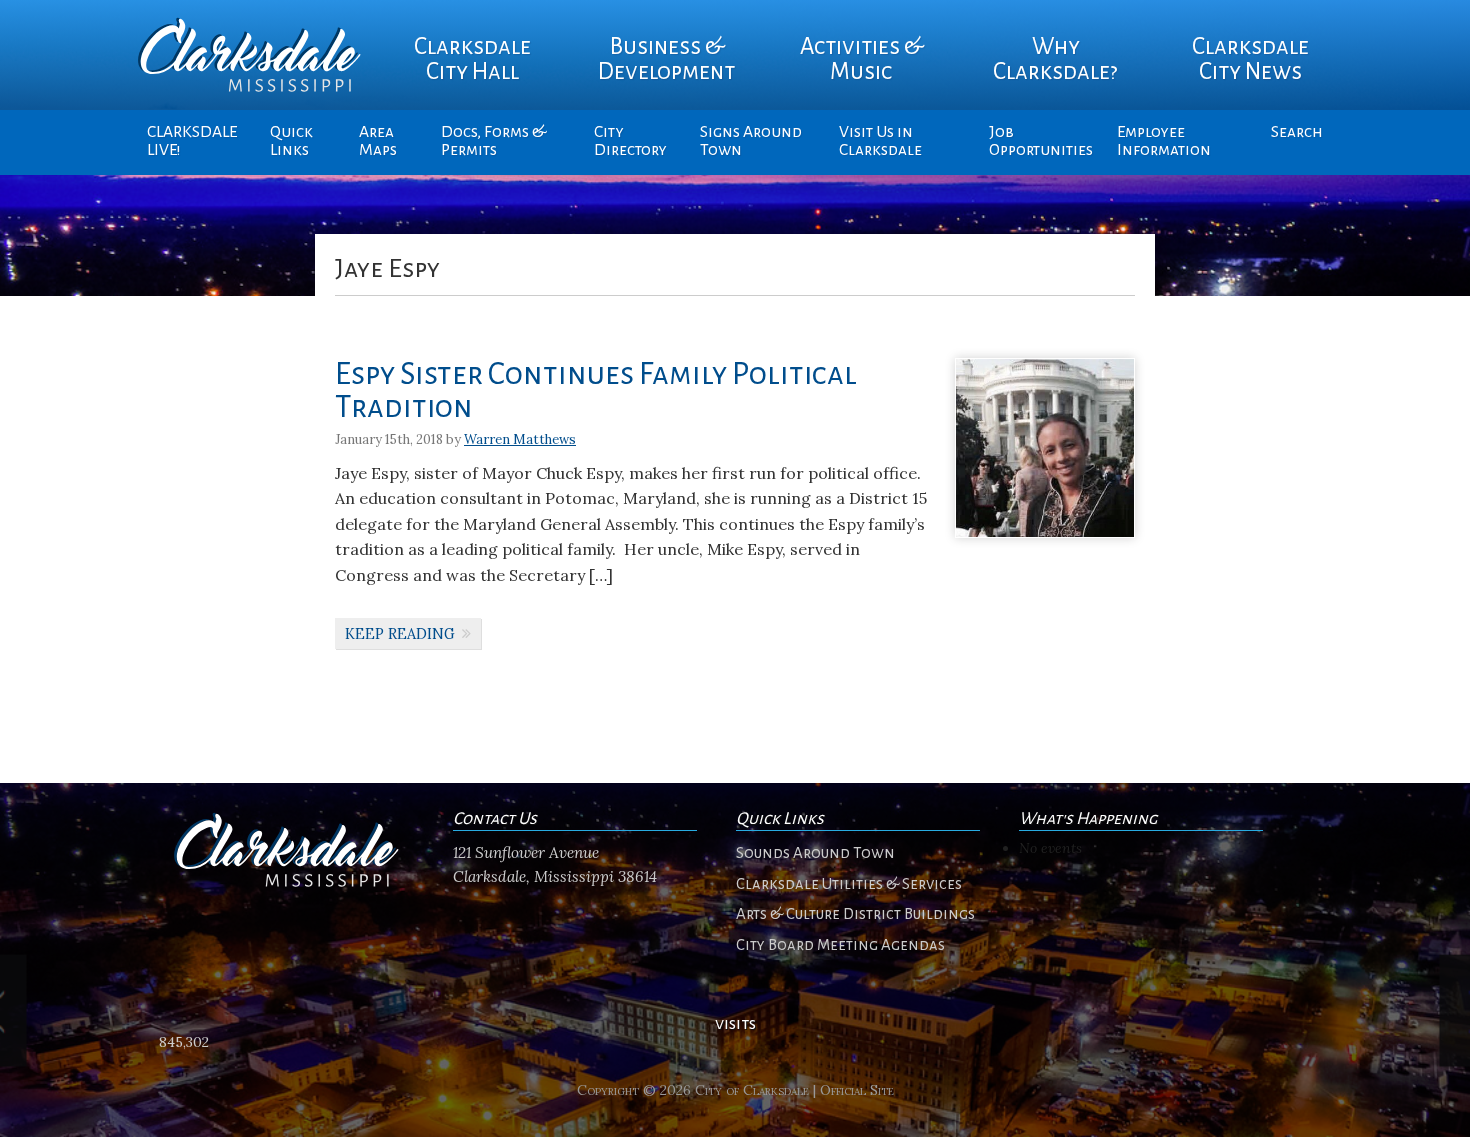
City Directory (630, 141)
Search (1297, 132)
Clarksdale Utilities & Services (849, 884)
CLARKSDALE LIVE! (192, 141)
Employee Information (1164, 141)
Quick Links (291, 141)
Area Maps (378, 141)
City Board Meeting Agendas (840, 945)
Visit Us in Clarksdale (880, 141)
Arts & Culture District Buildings (855, 914)
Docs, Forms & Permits (493, 141)
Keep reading (400, 634)
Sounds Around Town (815, 853)
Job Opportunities (1041, 141)
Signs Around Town (751, 141)
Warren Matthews (520, 439)
